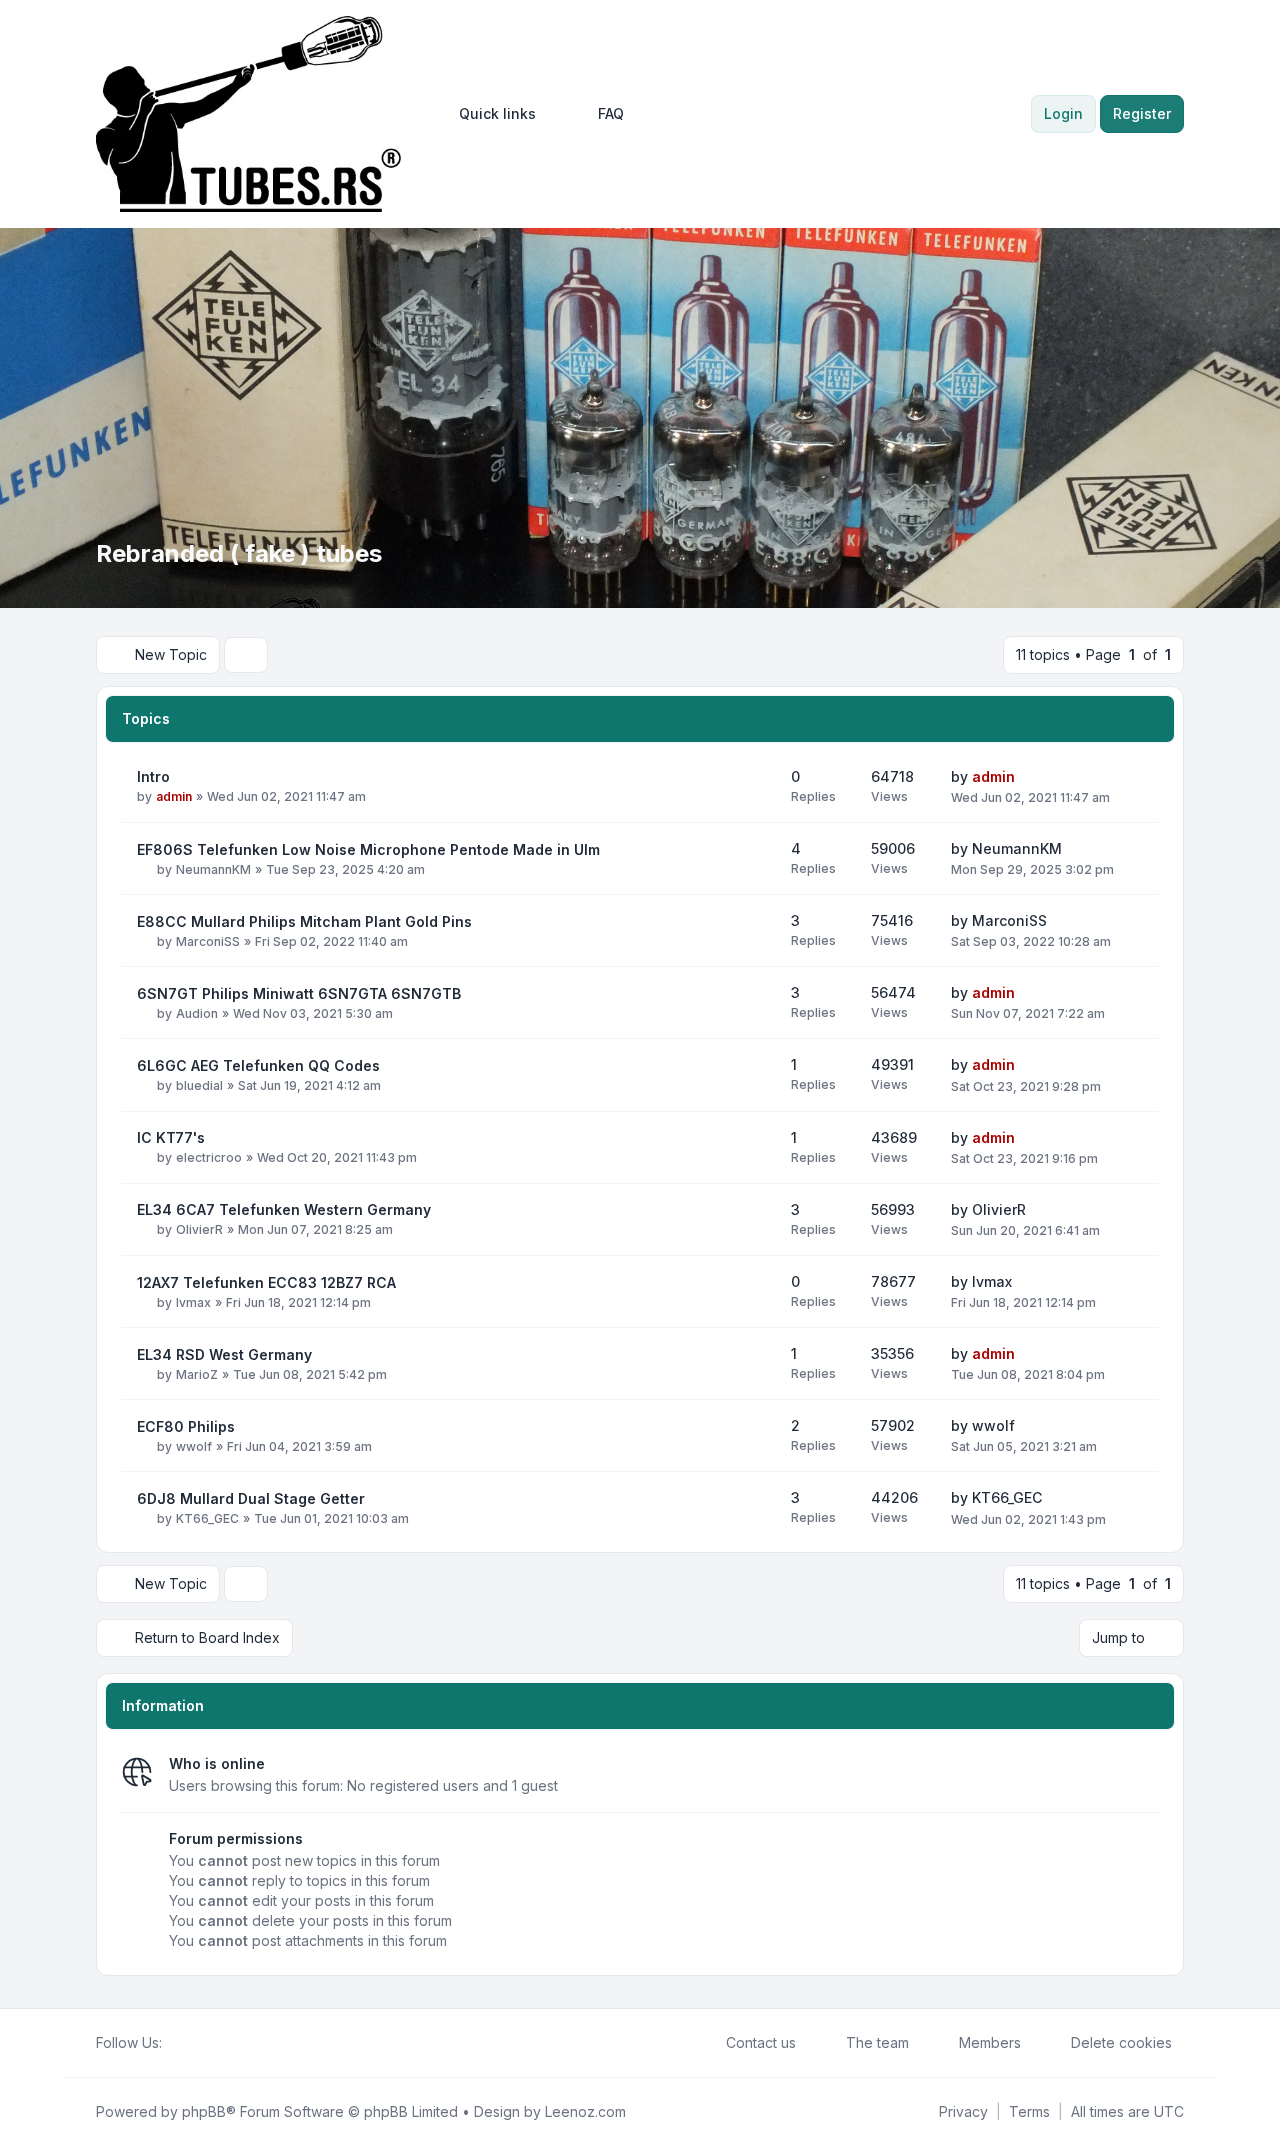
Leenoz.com (585, 2111)
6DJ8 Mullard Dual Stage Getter (251, 1498)
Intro (153, 776)
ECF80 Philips (186, 1426)
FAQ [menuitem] (611, 113)
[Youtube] (206, 2043)
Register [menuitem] (1142, 113)
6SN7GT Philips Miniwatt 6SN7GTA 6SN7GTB (299, 993)
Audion (197, 1013)
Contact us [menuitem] (761, 2042)
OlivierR (199, 1229)
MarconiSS (208, 941)
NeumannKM (213, 869)
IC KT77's (171, 1137)
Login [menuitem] (1063, 113)
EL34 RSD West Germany (224, 1354)
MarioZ (197, 1374)
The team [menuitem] (877, 2042)
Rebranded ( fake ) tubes (239, 553)
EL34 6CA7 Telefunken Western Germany (284, 1209)
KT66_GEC (207, 1518)
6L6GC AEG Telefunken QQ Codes (258, 1065)
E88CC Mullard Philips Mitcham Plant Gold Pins (304, 921)
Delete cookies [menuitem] (1121, 2042)
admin (174, 796)
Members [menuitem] (990, 2042)
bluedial (199, 1085)
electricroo (209, 1157)
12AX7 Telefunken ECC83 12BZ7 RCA (266, 1282)
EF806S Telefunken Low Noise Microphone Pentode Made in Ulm (368, 849)
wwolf (194, 1446)
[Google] (222, 2043)
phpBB (204, 2111)
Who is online (217, 1763)
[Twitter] (190, 2043)
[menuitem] (488, 114)
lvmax (193, 1302)
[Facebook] (174, 2043)
